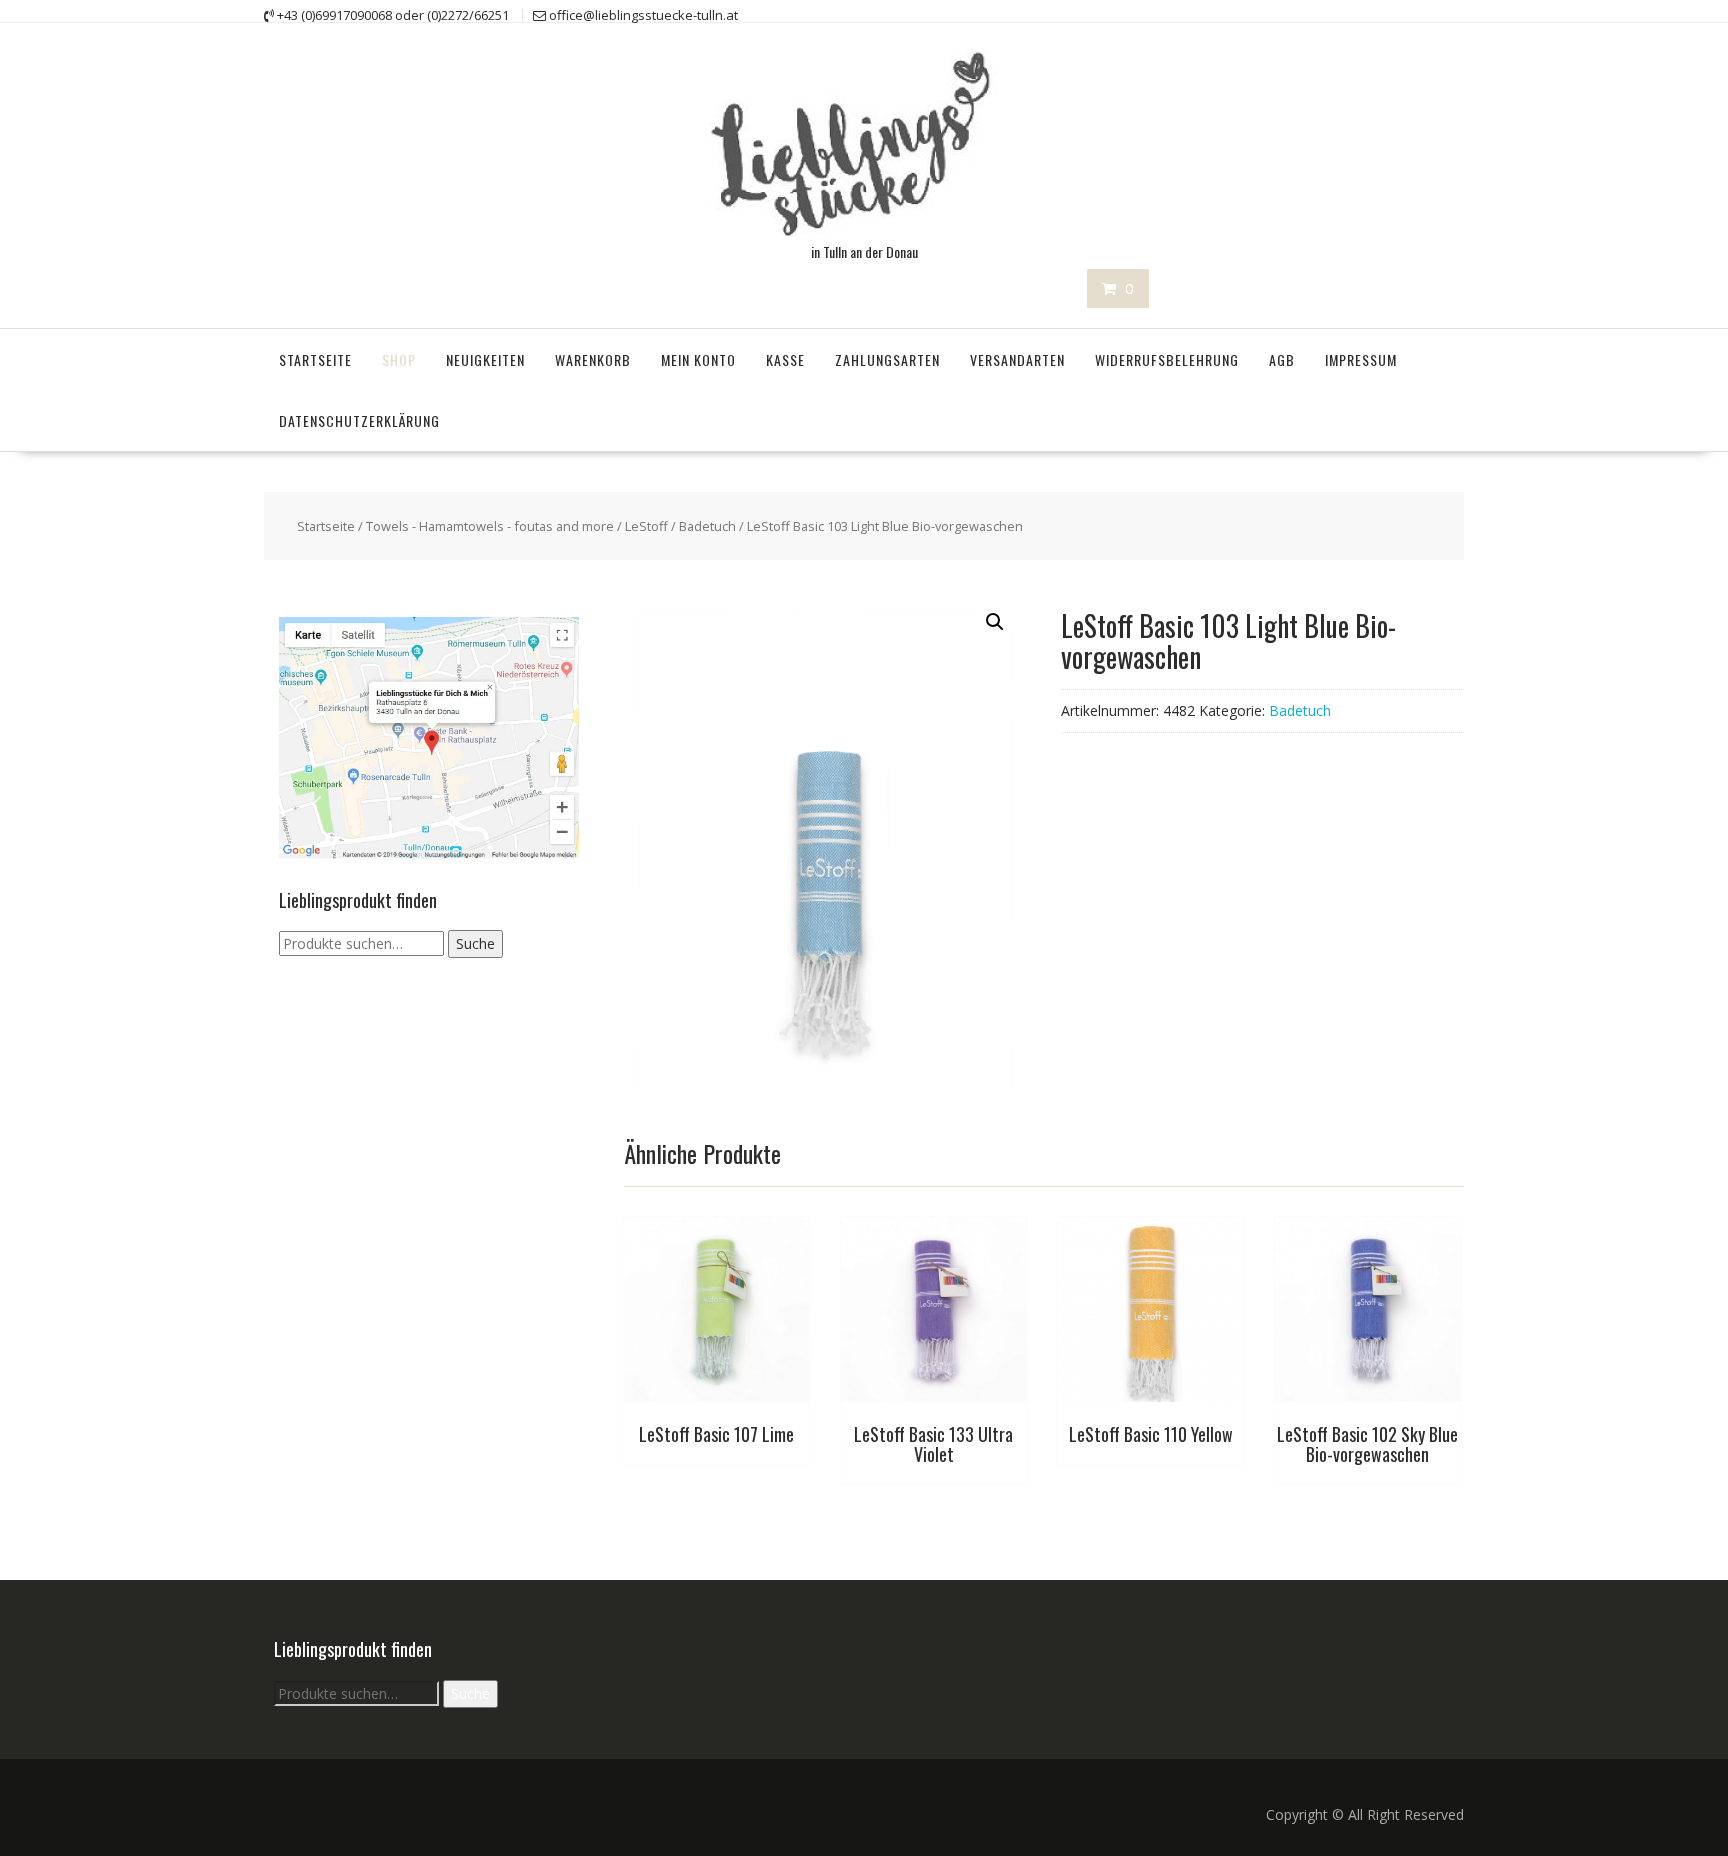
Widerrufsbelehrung (1167, 359)
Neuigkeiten (485, 359)
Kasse (785, 359)
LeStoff (646, 526)
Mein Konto (698, 359)
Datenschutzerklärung (359, 420)
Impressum (1361, 359)
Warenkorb (593, 359)
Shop (399, 359)
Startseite (315, 359)
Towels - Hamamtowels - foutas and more (490, 526)
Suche (475, 943)
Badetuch (707, 526)
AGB (1282, 359)
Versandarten (1017, 359)
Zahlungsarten (887, 359)
